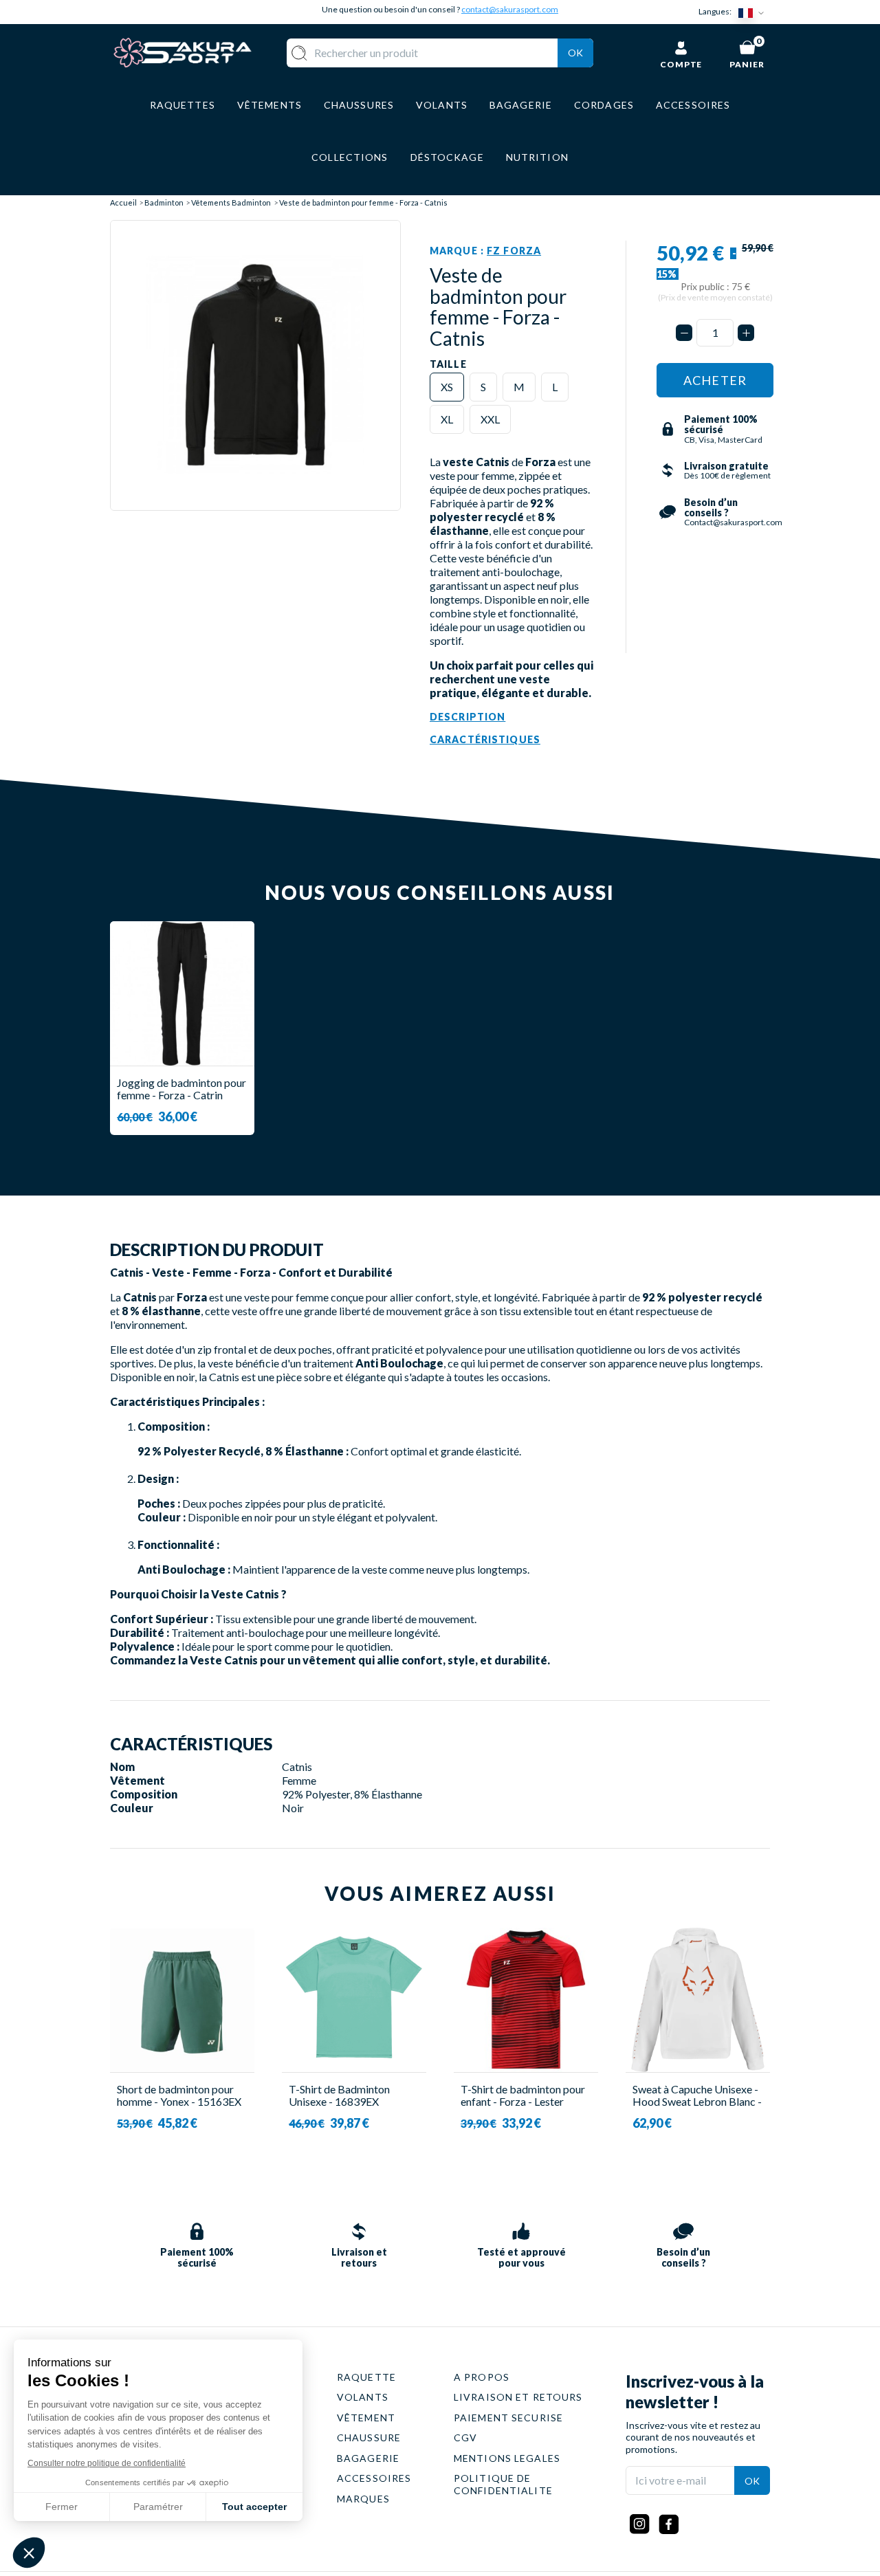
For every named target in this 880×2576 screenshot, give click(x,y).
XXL (490, 419)
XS (447, 387)
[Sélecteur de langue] (754, 12)
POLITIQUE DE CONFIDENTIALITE (503, 2484)
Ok (575, 53)
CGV (465, 2437)
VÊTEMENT (366, 2418)
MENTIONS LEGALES (507, 2458)
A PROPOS (482, 2377)
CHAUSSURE (369, 2437)
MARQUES (363, 2499)
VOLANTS (363, 2397)
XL (447, 419)
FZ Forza (514, 251)
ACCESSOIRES (374, 2478)
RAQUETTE (366, 2377)
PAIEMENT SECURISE (508, 2418)
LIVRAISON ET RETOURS (518, 2397)
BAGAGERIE (368, 2458)
